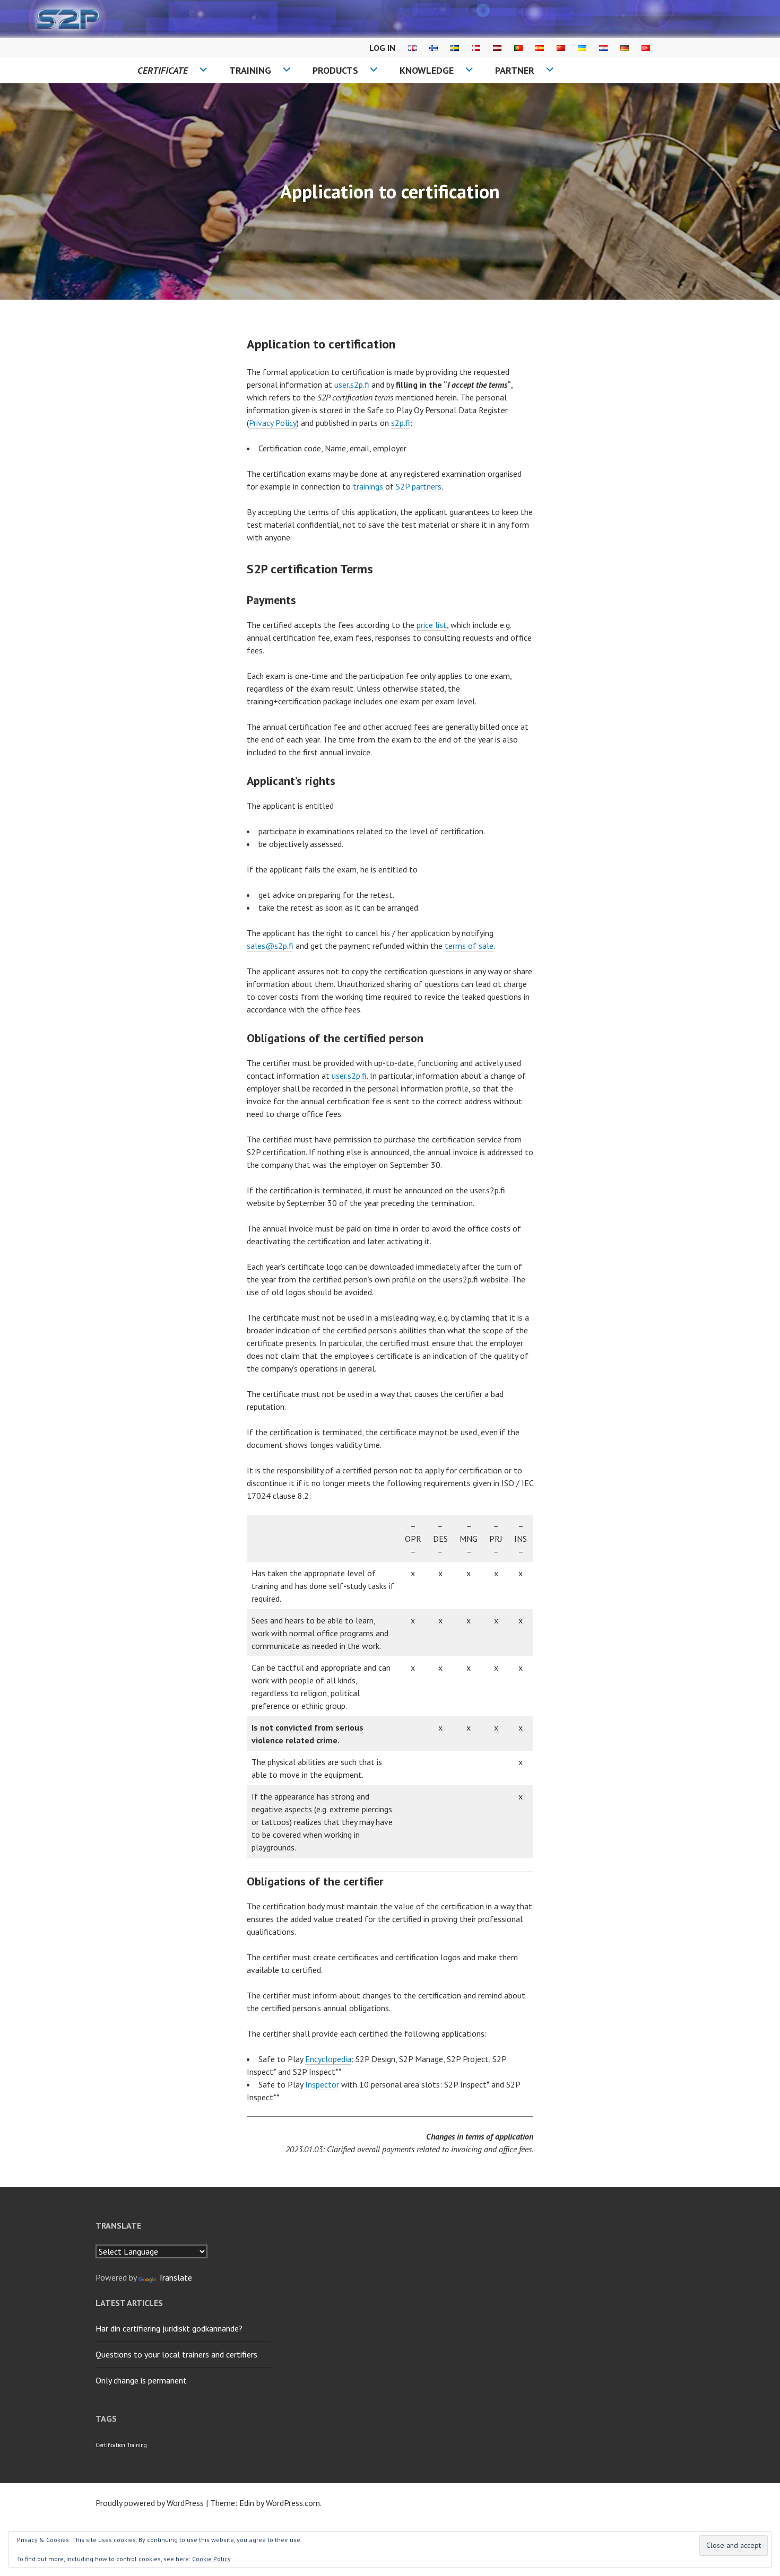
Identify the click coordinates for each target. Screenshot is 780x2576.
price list (432, 625)
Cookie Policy (211, 2559)
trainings (368, 486)
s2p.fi (401, 423)
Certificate (163, 70)
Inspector (322, 2084)
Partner (515, 70)
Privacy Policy (273, 423)
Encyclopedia (328, 2059)
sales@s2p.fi (270, 946)
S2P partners (419, 486)
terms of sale (469, 946)
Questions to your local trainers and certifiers (176, 2354)
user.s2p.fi (352, 385)
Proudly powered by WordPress (150, 2503)
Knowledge (427, 70)
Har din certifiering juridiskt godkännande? (169, 2328)
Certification (110, 2445)
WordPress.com (293, 2503)
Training (250, 70)
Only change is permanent (141, 2380)
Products (335, 70)
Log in (382, 48)
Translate (175, 2277)
